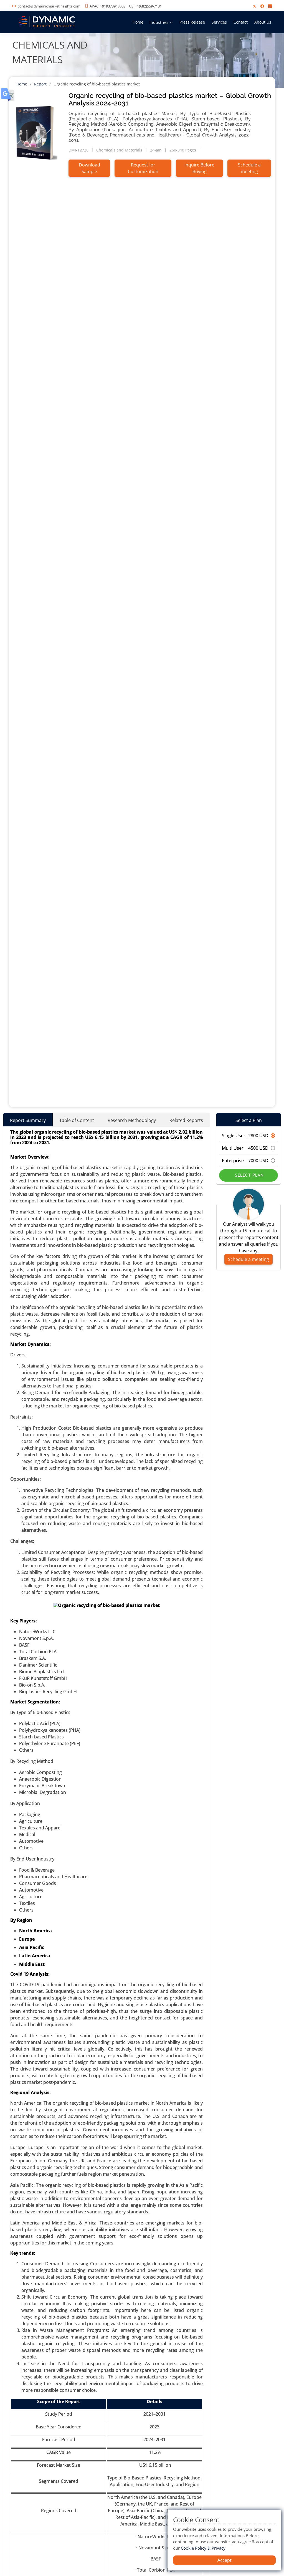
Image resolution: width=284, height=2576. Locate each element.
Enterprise (245, 1161)
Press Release (192, 22)
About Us (263, 22)
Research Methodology (132, 1120)
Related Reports (186, 1120)
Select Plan (249, 1175)
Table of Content (77, 1120)
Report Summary (28, 1120)
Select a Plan (249, 1120)
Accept (225, 2560)
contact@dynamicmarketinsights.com (49, 6)
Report (40, 84)
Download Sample (89, 168)
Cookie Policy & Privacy (203, 2548)
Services (219, 22)
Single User (245, 1136)
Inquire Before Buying (199, 168)
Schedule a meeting (249, 168)
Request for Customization (143, 168)
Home (138, 22)
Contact (241, 22)
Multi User (245, 1148)
